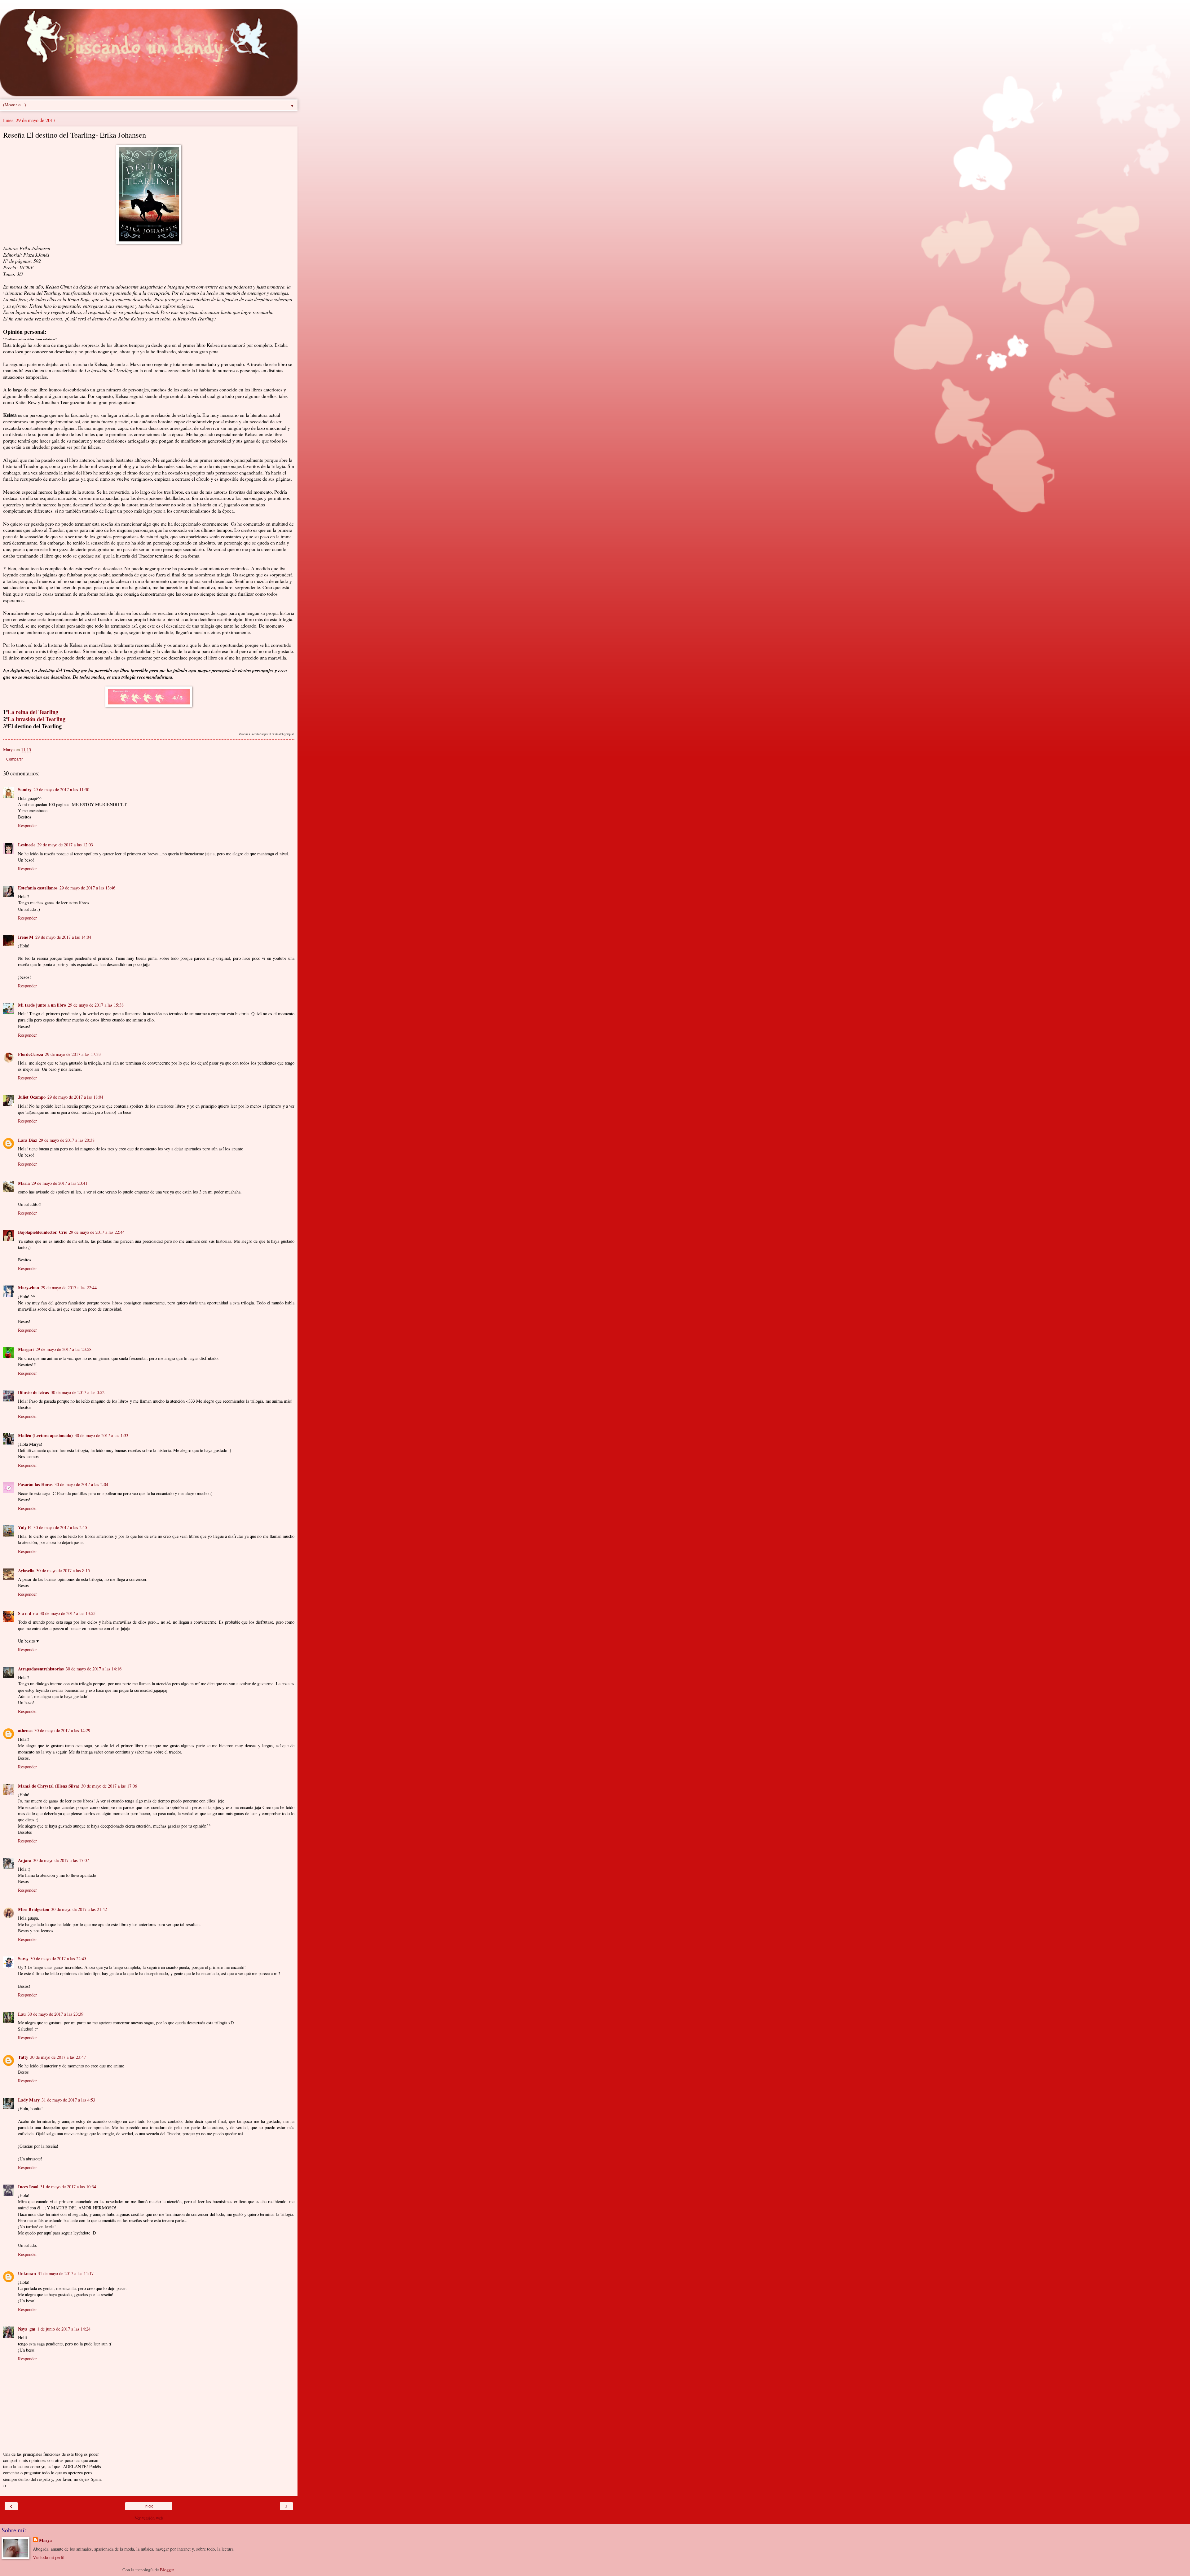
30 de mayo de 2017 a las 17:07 (61, 1860)
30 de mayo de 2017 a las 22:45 (58, 1958)
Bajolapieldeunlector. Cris (42, 1232)
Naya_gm (27, 2329)
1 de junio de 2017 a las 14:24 (64, 2329)
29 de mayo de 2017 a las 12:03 (65, 845)
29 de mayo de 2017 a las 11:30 (61, 790)
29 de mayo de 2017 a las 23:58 (64, 1349)
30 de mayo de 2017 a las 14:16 (94, 1669)
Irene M (26, 937)
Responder (27, 825)
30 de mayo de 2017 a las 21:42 (79, 1909)
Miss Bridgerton (34, 1909)
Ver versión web (149, 2518)
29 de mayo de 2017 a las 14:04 (63, 937)
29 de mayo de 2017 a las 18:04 (75, 1097)
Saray (23, 1958)
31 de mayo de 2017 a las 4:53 (68, 2100)
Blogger (167, 2570)
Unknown (27, 2273)
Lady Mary (29, 2100)
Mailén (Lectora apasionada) (45, 1435)
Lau (22, 2014)
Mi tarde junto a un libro (42, 1005)
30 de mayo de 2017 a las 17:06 (109, 1786)
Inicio (149, 2506)
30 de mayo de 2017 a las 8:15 (63, 1570)
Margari (26, 1349)
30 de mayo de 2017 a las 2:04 (81, 1484)
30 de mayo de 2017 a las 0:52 (78, 1392)
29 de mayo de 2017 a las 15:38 (96, 1005)
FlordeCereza (31, 1054)
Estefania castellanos (38, 888)
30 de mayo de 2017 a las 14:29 (62, 1730)
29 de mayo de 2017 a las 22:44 (97, 1232)
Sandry (25, 790)
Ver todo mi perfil (49, 2557)
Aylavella (26, 1570)
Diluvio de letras (33, 1392)
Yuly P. (25, 1527)
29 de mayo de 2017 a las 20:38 (67, 1140)
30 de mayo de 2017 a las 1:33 (101, 1435)
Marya (45, 2540)
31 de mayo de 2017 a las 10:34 (68, 2187)
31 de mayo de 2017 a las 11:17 (66, 2273)
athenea (25, 1730)
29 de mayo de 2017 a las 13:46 (87, 888)
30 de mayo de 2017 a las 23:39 (55, 2014)
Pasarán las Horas (35, 1484)
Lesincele (27, 845)
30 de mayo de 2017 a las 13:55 (68, 1613)
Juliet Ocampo (32, 1097)
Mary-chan (29, 1288)
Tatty (23, 2057)
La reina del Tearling (33, 712)
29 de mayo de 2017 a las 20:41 (59, 1183)
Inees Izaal (28, 2187)
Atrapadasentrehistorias (41, 1669)
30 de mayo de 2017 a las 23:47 (58, 2057)
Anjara (25, 1860)
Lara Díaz (27, 1140)
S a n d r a (28, 1613)
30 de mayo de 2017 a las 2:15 (60, 1527)
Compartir (15, 759)
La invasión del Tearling (37, 719)
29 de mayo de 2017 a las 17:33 (73, 1054)
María (24, 1183)
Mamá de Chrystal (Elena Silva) (49, 1786)
